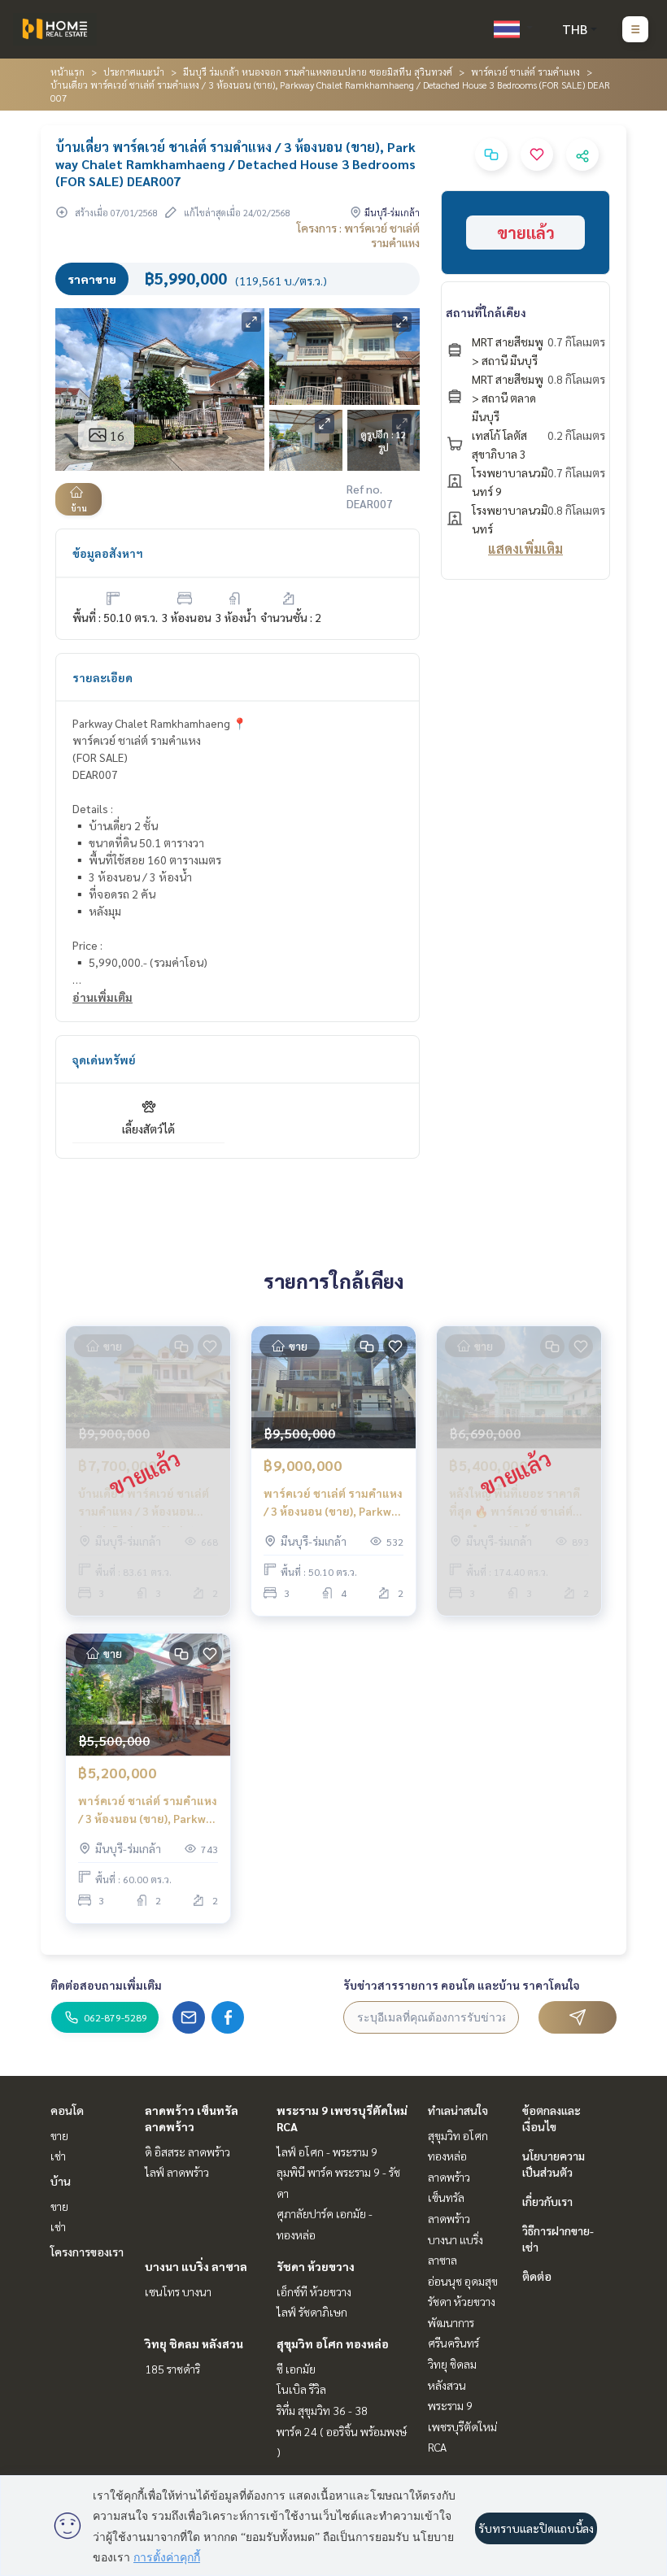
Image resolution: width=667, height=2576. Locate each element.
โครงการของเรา (87, 2252)
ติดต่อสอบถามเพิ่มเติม (106, 1985)
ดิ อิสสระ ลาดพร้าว (187, 2152)
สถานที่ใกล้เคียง (486, 312)
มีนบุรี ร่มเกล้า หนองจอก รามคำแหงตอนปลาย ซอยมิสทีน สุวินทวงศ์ (318, 72)
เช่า (58, 2156)
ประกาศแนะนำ (134, 72)
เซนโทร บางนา (178, 2291)
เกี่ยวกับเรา (547, 2201)
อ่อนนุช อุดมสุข (463, 2281)
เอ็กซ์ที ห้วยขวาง (314, 2291)
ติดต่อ (537, 2276)
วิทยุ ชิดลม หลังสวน (194, 2343)
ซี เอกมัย (296, 2369)
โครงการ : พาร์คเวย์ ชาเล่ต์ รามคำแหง (358, 235)
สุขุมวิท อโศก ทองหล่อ (333, 2343)
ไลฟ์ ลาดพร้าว (177, 2172)
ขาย (59, 2135)
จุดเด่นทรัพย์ (104, 1060)
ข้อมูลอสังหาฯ (108, 553)
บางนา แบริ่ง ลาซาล (196, 2266)
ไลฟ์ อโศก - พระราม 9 (327, 2152)
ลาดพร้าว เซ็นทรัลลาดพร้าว (449, 2197)
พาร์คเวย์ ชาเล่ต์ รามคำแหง (525, 72)
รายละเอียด (102, 677)
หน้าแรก (68, 72)
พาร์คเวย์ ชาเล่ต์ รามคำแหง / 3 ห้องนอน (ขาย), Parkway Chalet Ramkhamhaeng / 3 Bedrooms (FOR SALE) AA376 (333, 1503)
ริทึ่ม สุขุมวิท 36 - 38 (322, 2410)
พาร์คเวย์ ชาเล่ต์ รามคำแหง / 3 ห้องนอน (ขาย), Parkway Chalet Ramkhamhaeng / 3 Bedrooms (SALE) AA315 (148, 1810)
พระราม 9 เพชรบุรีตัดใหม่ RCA (462, 2426)
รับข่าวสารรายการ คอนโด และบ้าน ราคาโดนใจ (462, 1985)
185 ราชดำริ (172, 2369)
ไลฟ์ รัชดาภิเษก (312, 2312)
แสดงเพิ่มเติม (525, 548)
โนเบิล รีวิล (301, 2389)
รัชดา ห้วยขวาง (316, 2266)
